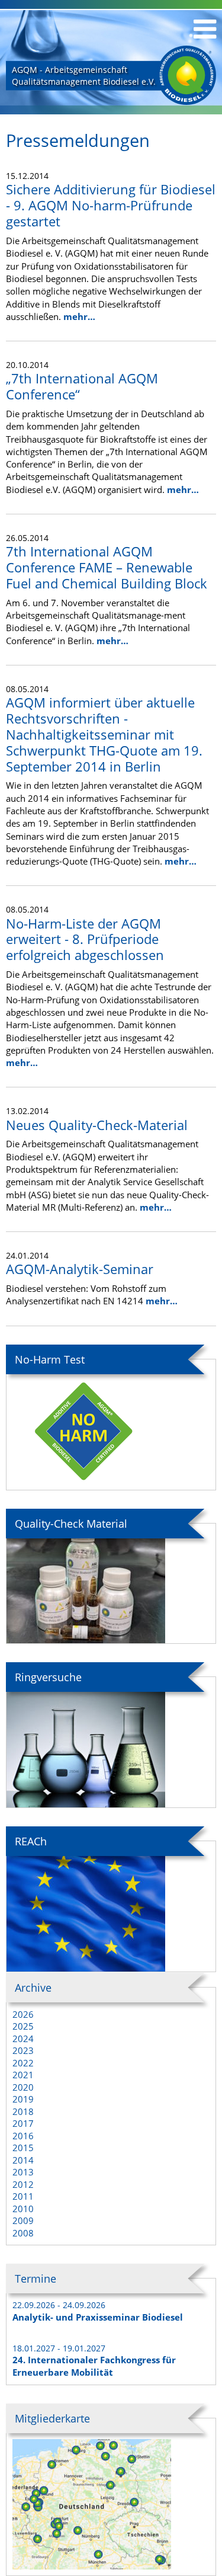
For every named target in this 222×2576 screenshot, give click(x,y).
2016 (23, 2136)
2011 (23, 2196)
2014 (23, 2160)
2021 (23, 2075)
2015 (23, 2148)
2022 (23, 2063)
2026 (23, 2014)
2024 (23, 2039)
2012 (23, 2184)
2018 (23, 2111)
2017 (23, 2123)
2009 (23, 2220)
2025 (23, 2026)
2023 (23, 2050)
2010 (23, 2209)
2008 (23, 2233)
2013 (23, 2172)
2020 (23, 2087)
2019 (23, 2099)
